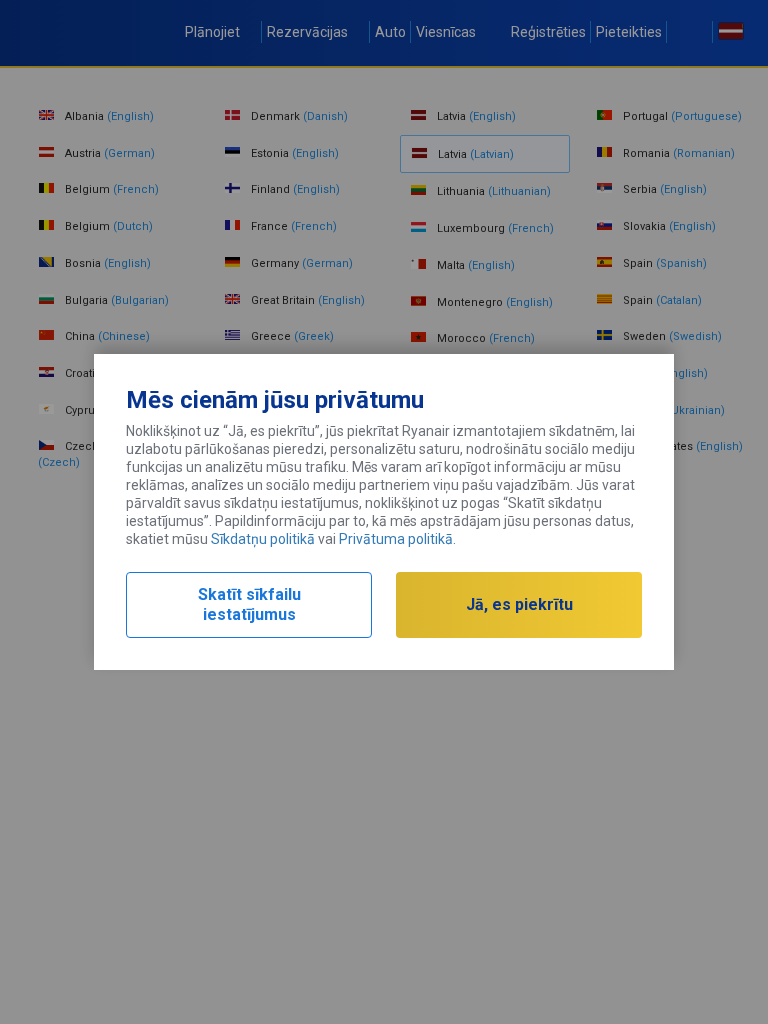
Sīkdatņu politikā (263, 539)
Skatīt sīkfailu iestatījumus (249, 604)
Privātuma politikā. (397, 539)
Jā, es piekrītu (519, 604)
